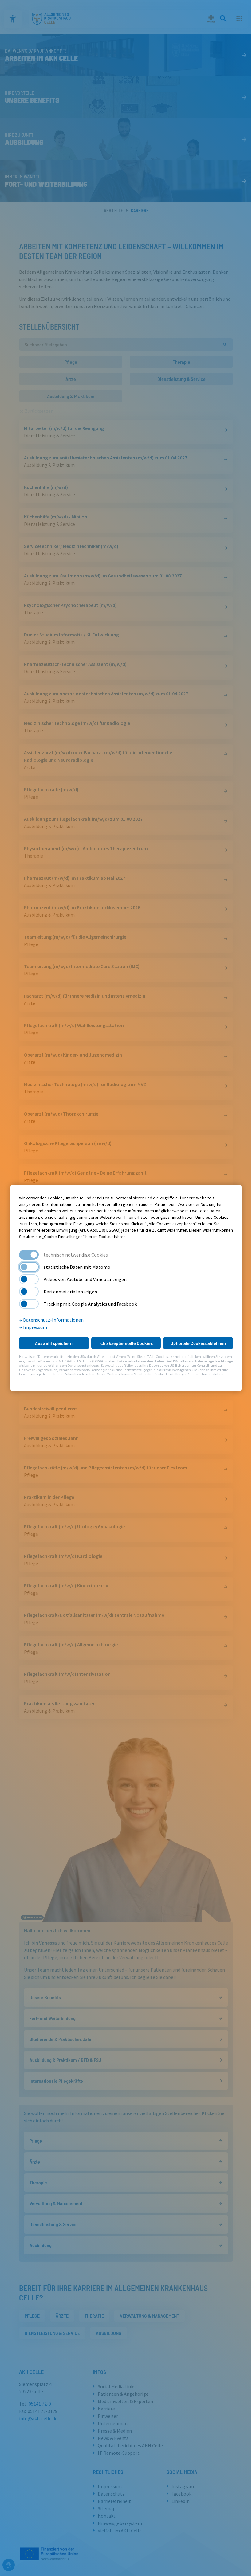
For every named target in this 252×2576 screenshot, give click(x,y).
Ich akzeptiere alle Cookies (126, 1343)
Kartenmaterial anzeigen (70, 1292)
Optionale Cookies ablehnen (198, 1343)
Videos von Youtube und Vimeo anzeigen (85, 1279)
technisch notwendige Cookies (76, 1255)
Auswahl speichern (54, 1343)
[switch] (29, 1267)
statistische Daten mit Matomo (77, 1267)
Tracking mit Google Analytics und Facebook (90, 1304)
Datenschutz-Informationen (53, 1320)
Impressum (35, 1327)
